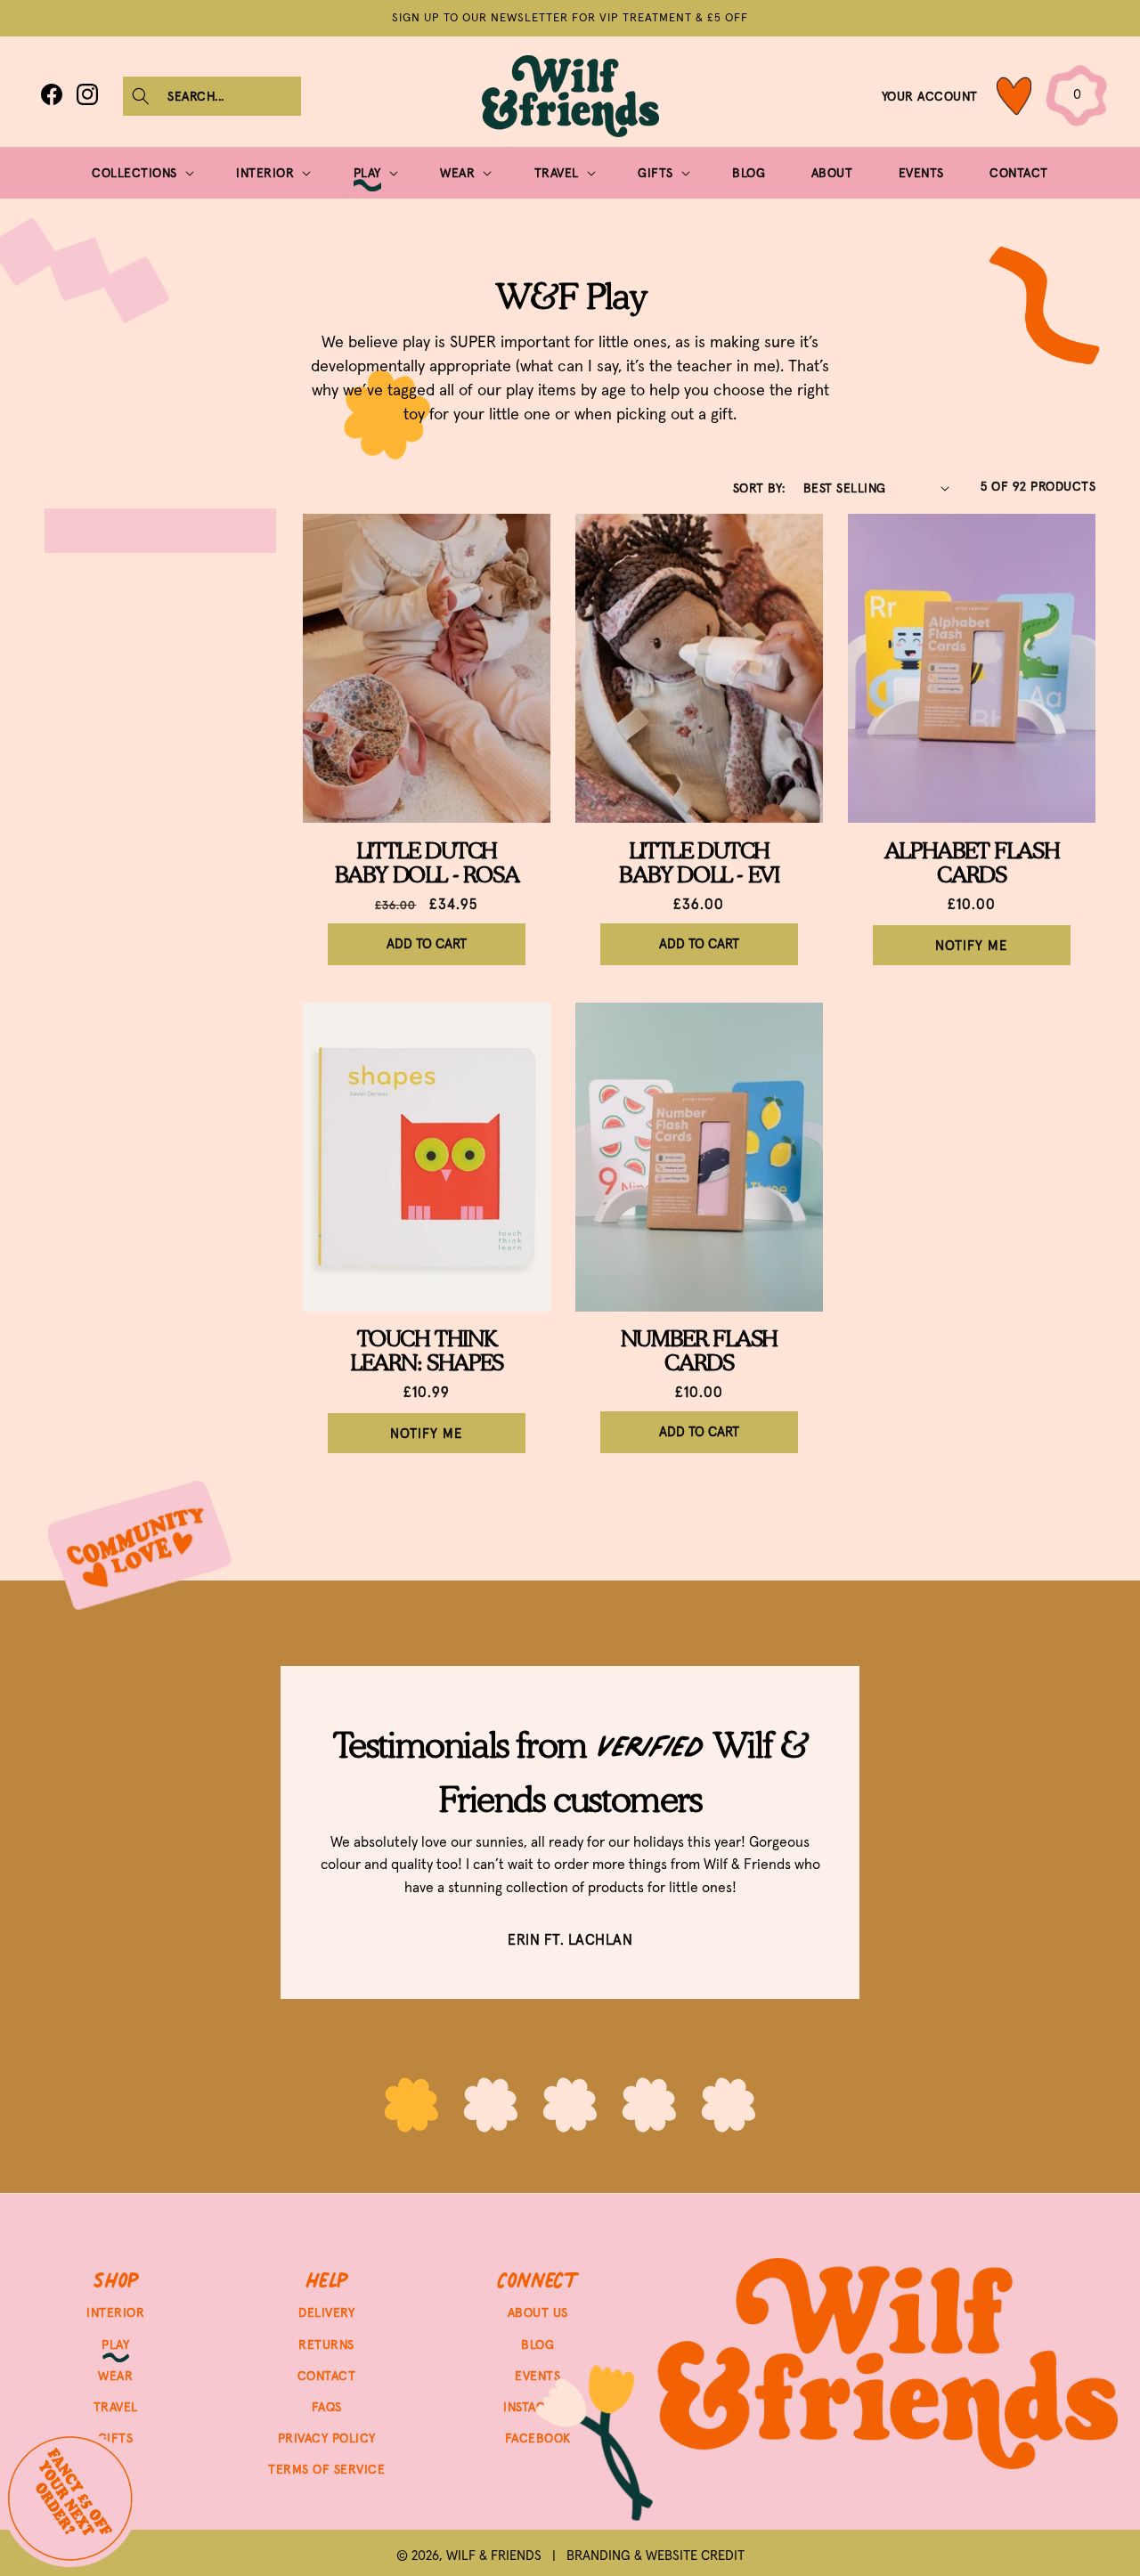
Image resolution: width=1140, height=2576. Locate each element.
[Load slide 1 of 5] (412, 2107)
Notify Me (971, 945)
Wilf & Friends (494, 2555)
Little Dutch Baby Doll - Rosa (427, 863)
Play (115, 2344)
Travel (116, 2406)
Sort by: (759, 488)
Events (537, 2375)
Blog (537, 2344)
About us (538, 2312)
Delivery (326, 2312)
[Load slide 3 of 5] (570, 2107)
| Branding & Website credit (643, 2555)
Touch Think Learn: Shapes (427, 1351)
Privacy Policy (327, 2437)
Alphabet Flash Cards (972, 863)
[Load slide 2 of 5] (491, 2107)
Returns (326, 2344)
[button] (212, 96)
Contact (327, 2375)
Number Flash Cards (699, 1351)
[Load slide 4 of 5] (650, 2107)
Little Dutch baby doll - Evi (699, 863)
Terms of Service (326, 2469)
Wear (115, 2375)
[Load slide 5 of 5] (729, 2107)
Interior (115, 2312)
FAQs (327, 2406)
